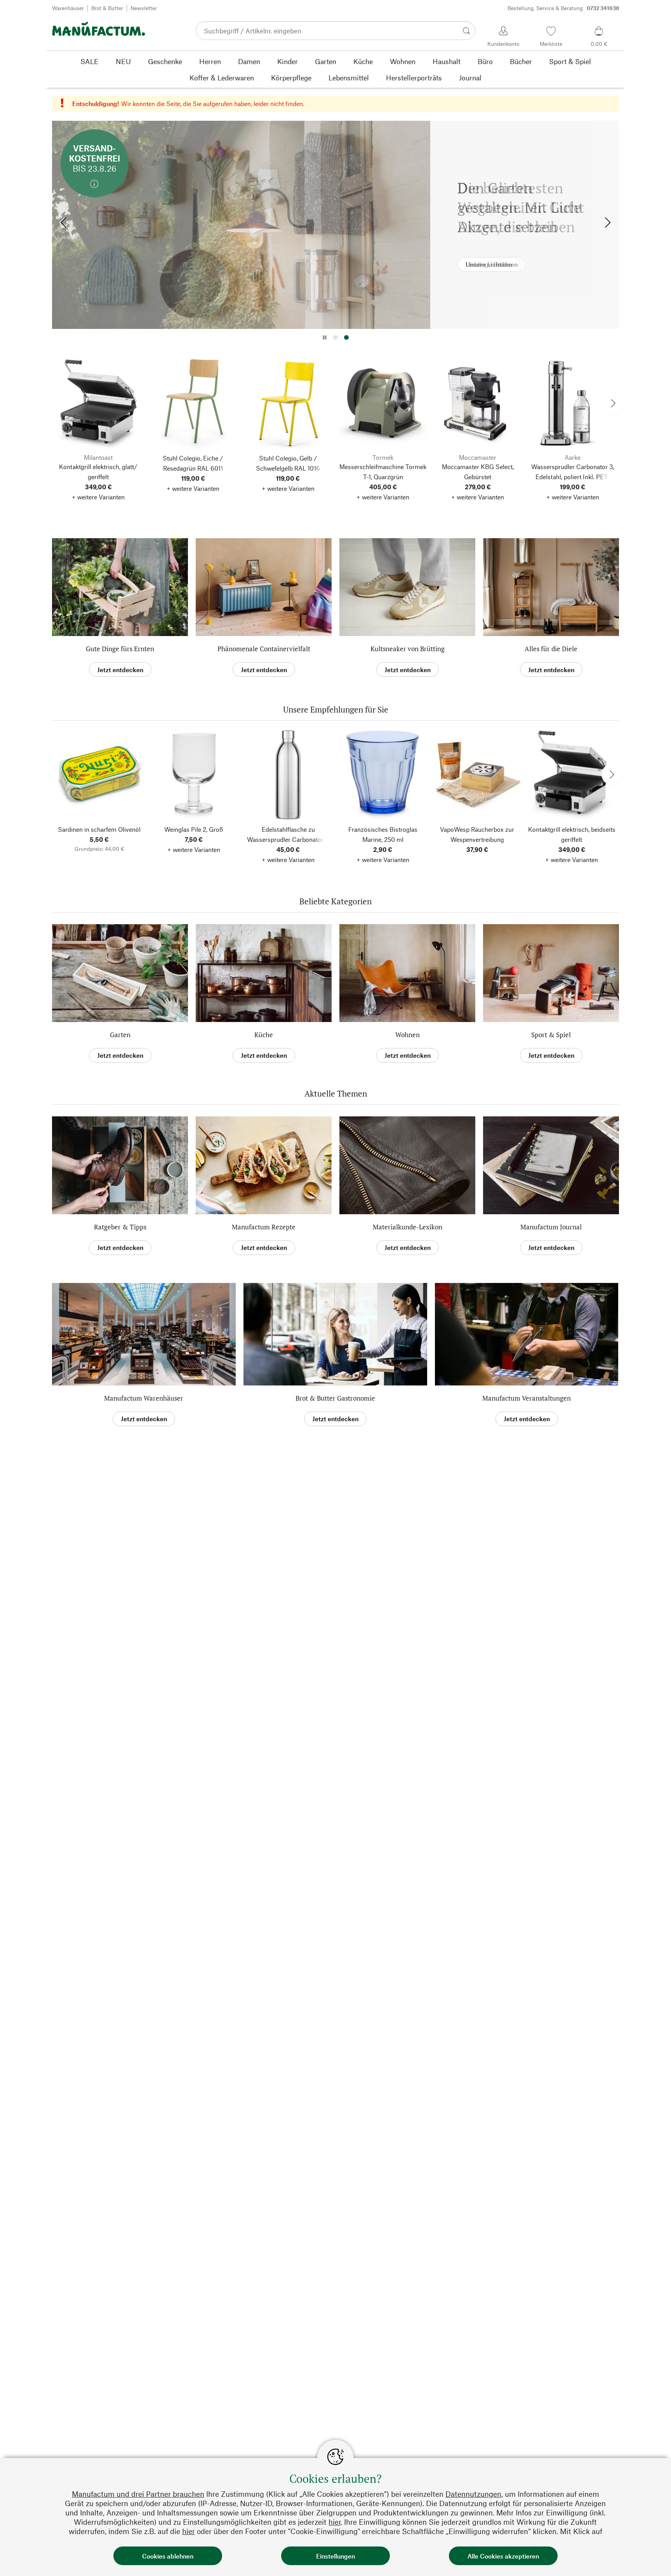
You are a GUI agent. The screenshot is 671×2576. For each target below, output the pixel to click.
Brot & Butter (107, 8)
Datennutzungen (473, 2494)
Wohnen (408, 1035)
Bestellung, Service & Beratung (563, 8)
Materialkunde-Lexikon (408, 1227)
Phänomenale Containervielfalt (264, 649)
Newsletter (144, 8)
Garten (120, 1035)
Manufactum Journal (551, 1227)
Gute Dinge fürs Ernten (120, 649)
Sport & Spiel (551, 1035)
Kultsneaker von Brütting (408, 649)
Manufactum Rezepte (264, 1227)
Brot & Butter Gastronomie (335, 1398)
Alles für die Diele (551, 649)
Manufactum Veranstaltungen (527, 1398)
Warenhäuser (68, 8)
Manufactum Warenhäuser (144, 1398)
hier (335, 2522)
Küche (264, 1035)
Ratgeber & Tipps (120, 1227)
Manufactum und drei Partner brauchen (138, 2494)
